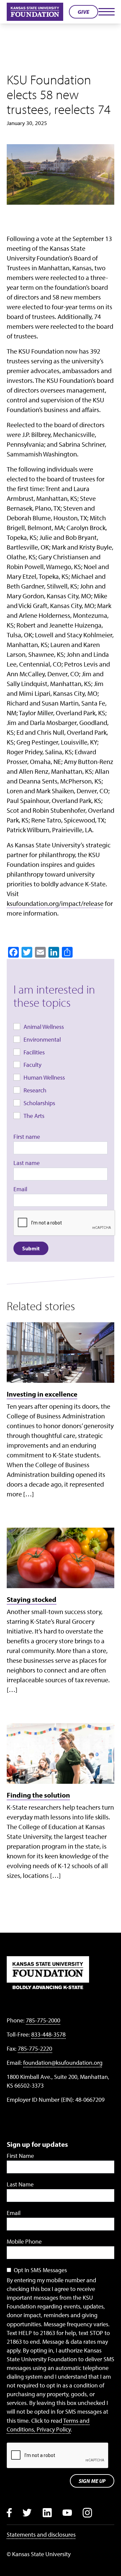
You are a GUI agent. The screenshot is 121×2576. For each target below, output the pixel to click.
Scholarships (39, 1103)
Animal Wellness (44, 1027)
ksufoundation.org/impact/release (55, 903)
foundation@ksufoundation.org (63, 2063)
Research (35, 1090)
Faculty (32, 1065)
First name (27, 1137)
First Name (20, 2156)
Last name (27, 1163)
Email (20, 1189)
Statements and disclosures (41, 2534)
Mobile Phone (24, 2241)
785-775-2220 (35, 2048)
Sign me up (92, 2481)
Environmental (42, 1039)
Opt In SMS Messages (40, 2270)
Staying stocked (32, 1599)
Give (84, 12)
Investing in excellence (42, 1394)
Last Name (20, 2184)
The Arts (34, 1116)
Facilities (34, 1052)
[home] (35, 12)
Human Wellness (44, 1077)
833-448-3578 (48, 2034)
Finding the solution (38, 1795)
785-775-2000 (43, 2020)
